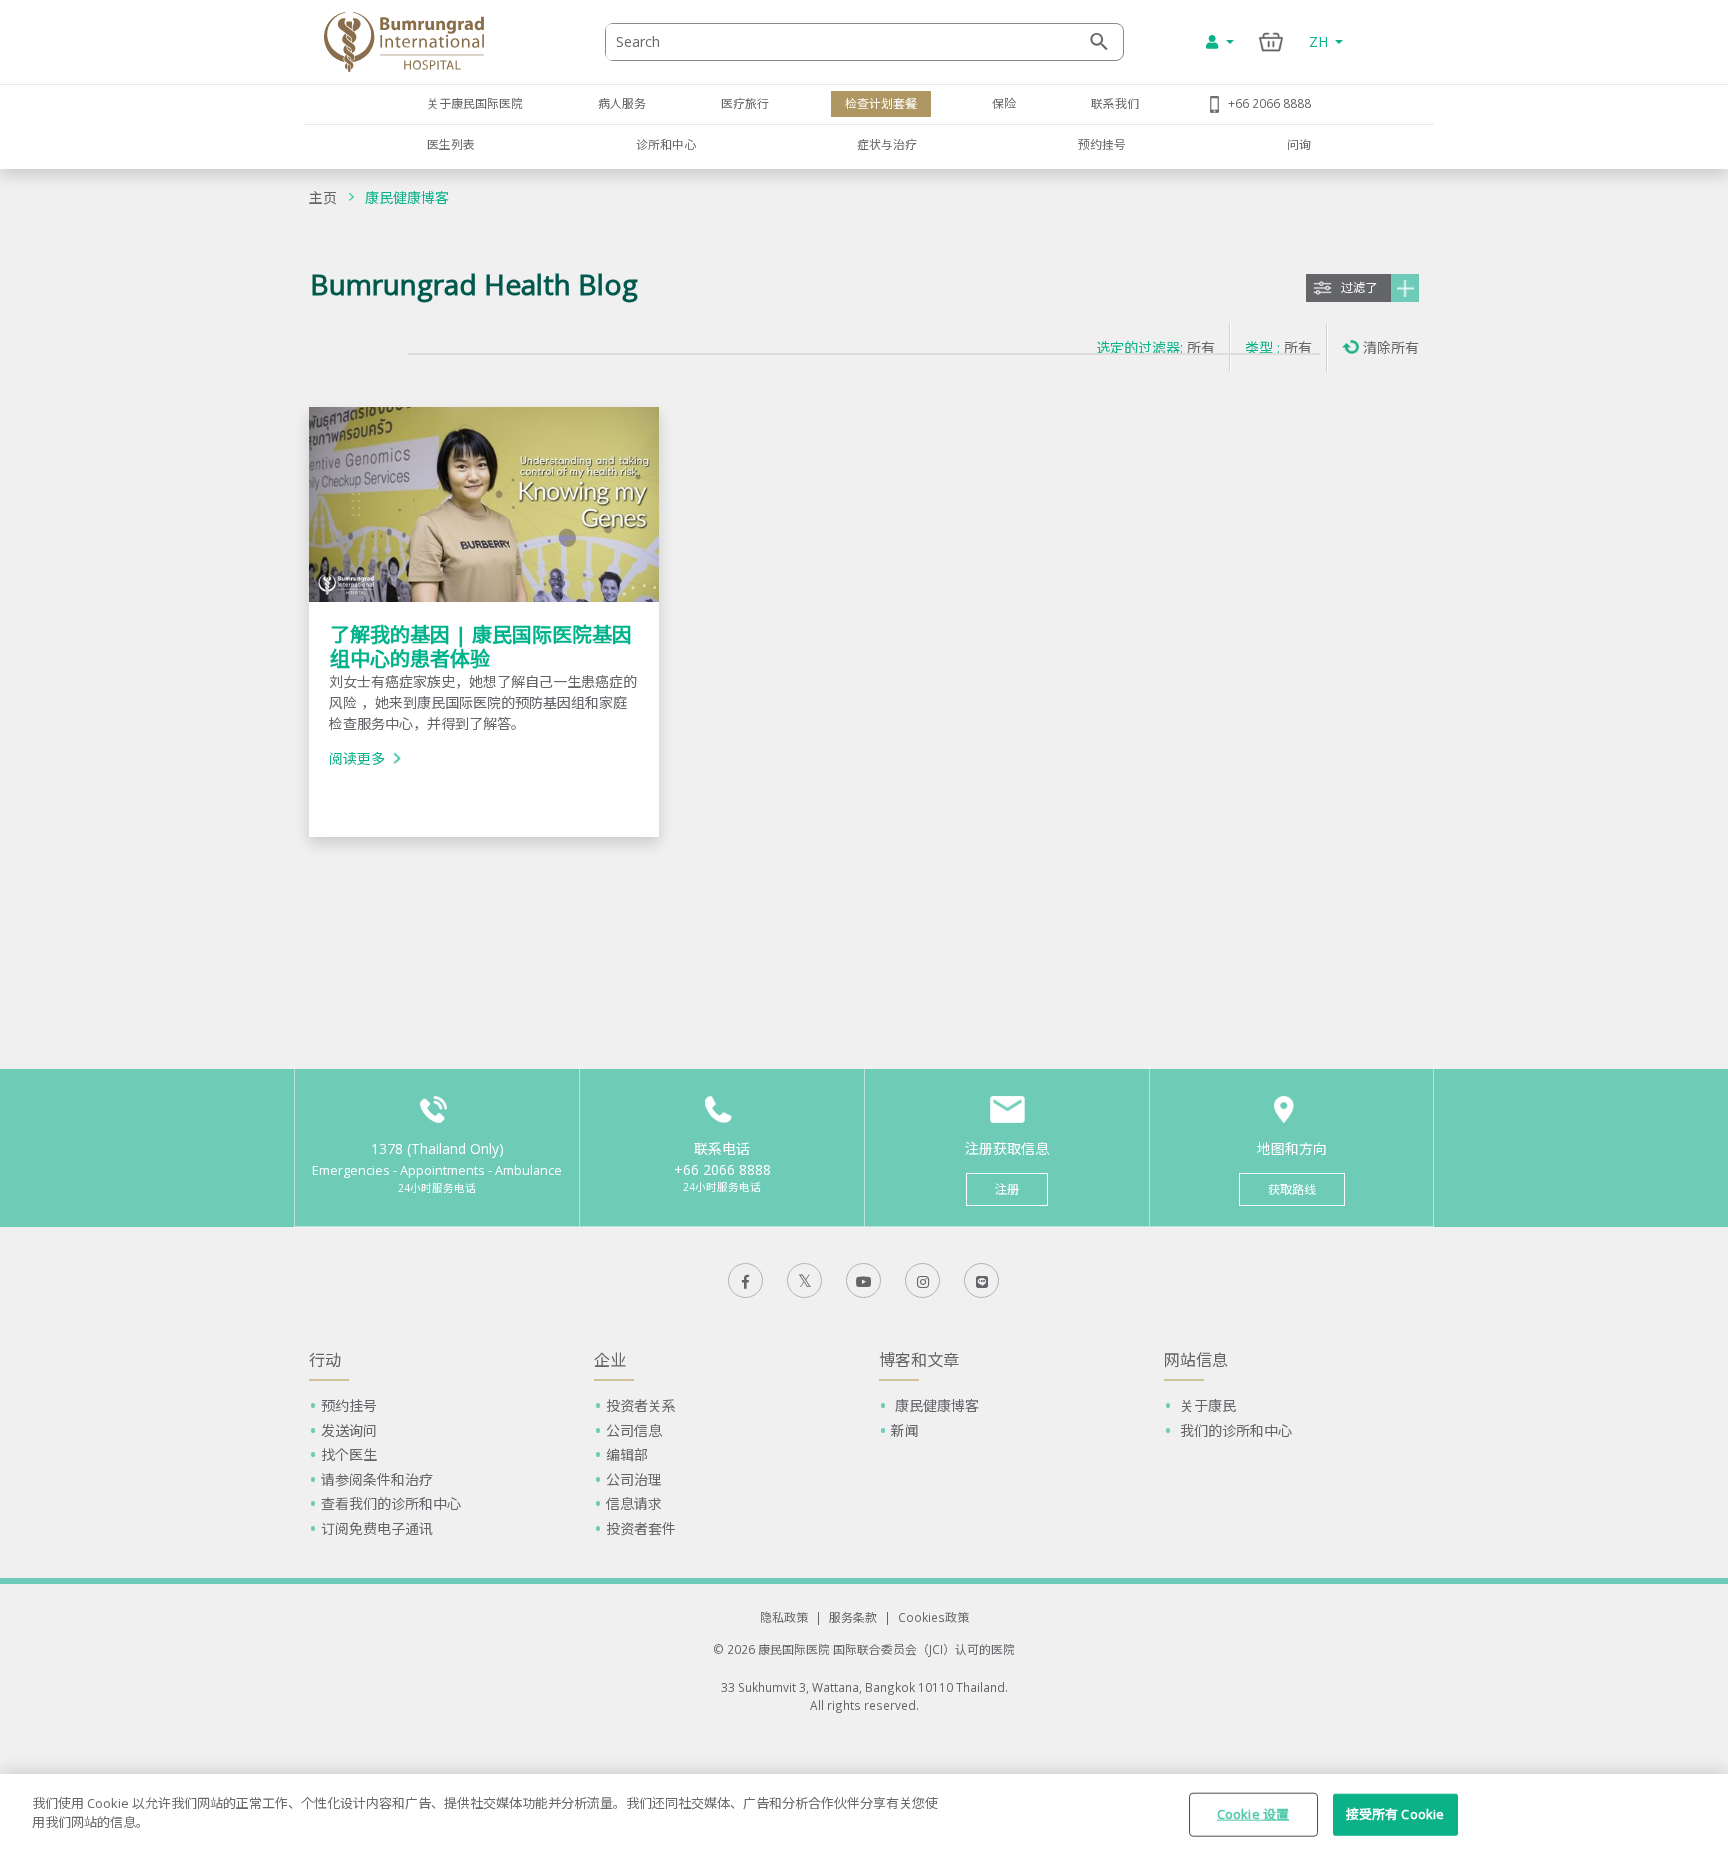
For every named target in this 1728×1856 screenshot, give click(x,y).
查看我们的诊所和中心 (391, 1503)
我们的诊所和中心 (1234, 1430)
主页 (323, 197)
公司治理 (634, 1479)
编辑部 (627, 1454)
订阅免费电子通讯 (377, 1528)
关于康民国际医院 (475, 103)
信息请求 (634, 1503)
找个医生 (349, 1454)
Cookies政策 (933, 1617)
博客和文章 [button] (919, 1360)
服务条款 (853, 1617)
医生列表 (451, 144)
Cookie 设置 (1253, 1814)
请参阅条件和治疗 (377, 1479)
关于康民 (1206, 1405)
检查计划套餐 (881, 103)
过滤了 (1359, 287)
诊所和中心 (666, 144)
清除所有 (1391, 347)
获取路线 (1292, 1189)
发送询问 (349, 1430)
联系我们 (1115, 103)
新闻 (905, 1430)
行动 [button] (325, 1360)
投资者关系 (641, 1405)
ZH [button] (1320, 41)
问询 (1299, 144)
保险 (1004, 103)
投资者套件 (641, 1528)
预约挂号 (1102, 144)
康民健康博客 (407, 197)
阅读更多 (357, 758)
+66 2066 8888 (1269, 103)
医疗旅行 (745, 103)
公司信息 (634, 1430)
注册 (1007, 1189)
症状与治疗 (887, 144)
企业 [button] (610, 1360)
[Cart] (1271, 41)
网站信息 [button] (1196, 1360)
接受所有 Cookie (1395, 1814)
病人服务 (622, 103)
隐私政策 (784, 1617)
